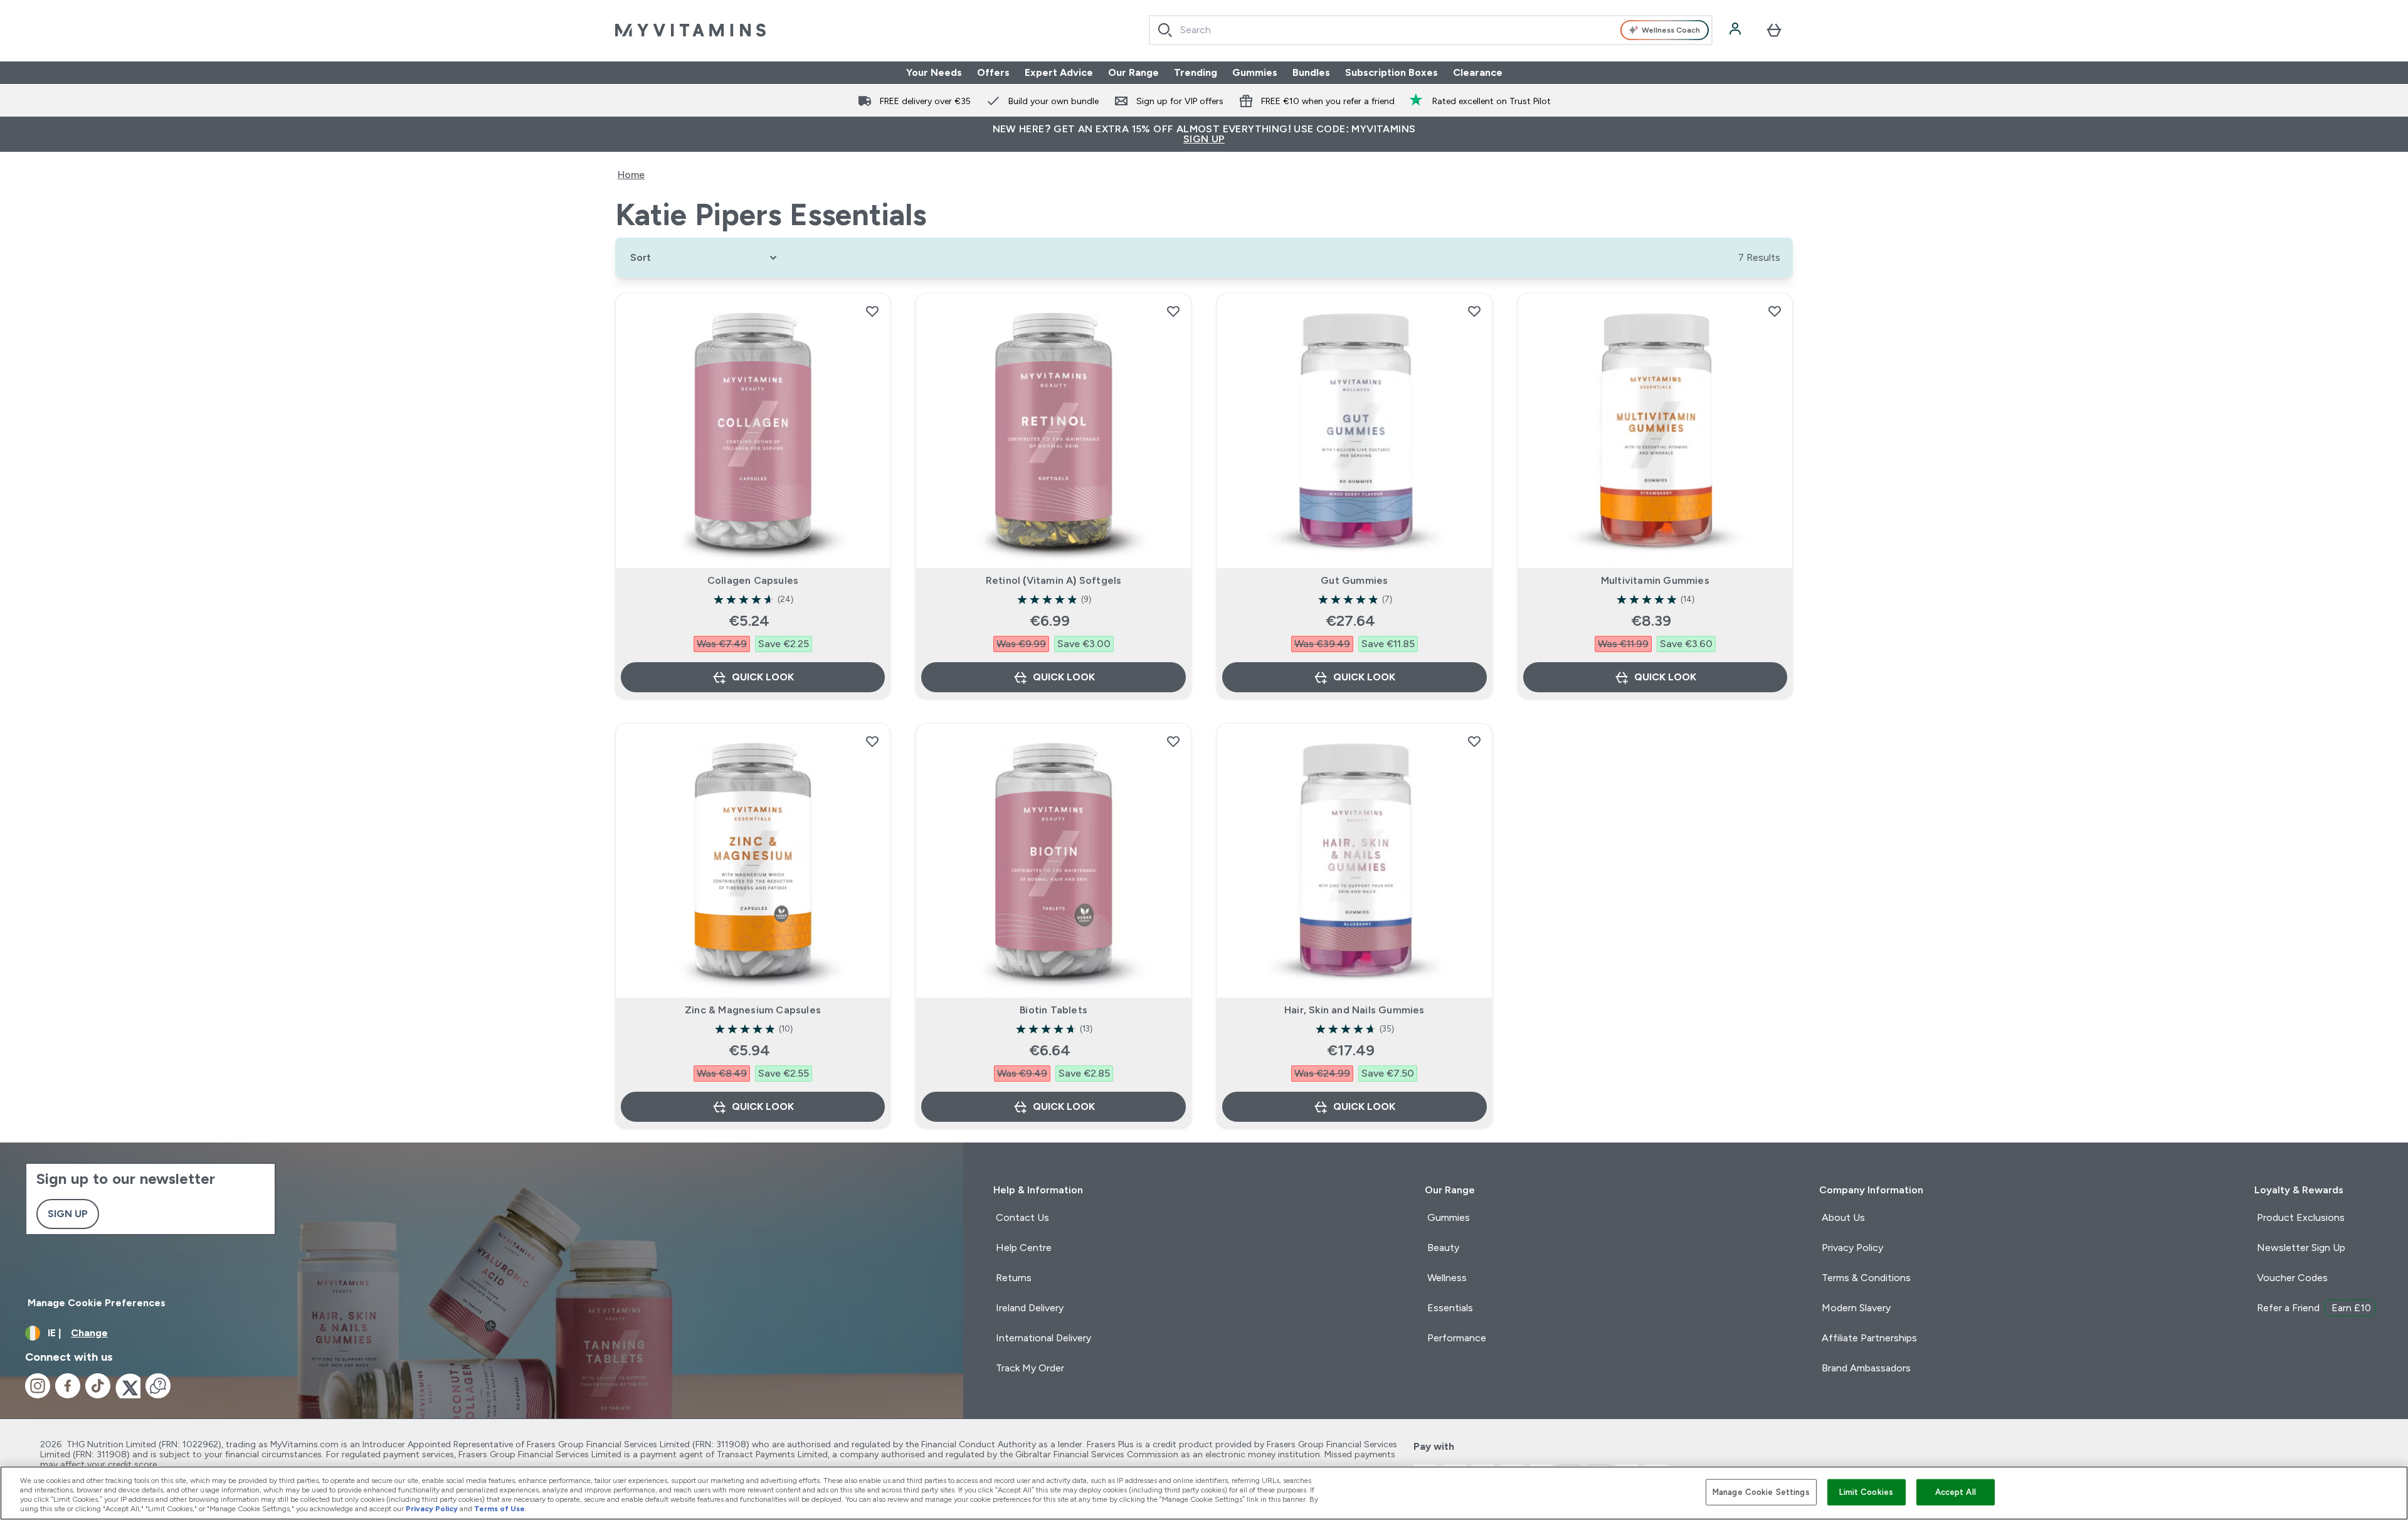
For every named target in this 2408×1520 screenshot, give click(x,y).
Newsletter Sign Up (2301, 1248)
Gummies (1255, 72)
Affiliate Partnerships (1869, 1338)
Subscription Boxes (1391, 72)
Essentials (1450, 1308)
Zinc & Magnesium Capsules (753, 1010)
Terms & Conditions (1866, 1278)
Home (631, 175)
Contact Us (1022, 1217)
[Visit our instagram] (38, 1386)
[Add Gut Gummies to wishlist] (1474, 311)
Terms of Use (499, 1509)
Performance (1457, 1338)
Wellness (1447, 1278)
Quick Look (763, 677)
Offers (993, 72)
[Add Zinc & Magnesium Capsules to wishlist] (872, 741)
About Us (1843, 1217)
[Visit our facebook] (68, 1386)
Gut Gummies (1354, 580)
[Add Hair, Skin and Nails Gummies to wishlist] (1474, 741)
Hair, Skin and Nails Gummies (1354, 1010)
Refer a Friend (2314, 1308)
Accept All (1956, 1492)
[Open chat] (158, 1386)
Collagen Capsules (753, 580)
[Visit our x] (128, 1386)
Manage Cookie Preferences (97, 1303)
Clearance (1478, 72)
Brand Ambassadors (1866, 1368)
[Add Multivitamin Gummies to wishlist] (1775, 311)
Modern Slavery (1856, 1308)
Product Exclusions (2301, 1217)
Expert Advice (1059, 72)
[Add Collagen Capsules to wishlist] (872, 311)
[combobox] (1431, 30)
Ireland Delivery (1030, 1308)
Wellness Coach (1671, 30)
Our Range (1133, 72)
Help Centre (1024, 1248)
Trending (1196, 72)
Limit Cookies (1866, 1492)
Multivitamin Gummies (1655, 580)
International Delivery (1043, 1338)
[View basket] (1774, 30)
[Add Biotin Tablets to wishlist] (1173, 741)
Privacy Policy (1852, 1248)
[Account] (1736, 30)
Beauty (1443, 1248)
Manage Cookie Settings (1761, 1492)
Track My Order (1030, 1368)
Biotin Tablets (1053, 1010)
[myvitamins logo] (690, 30)
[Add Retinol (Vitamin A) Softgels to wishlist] (1173, 311)
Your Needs (934, 72)
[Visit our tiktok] (98, 1386)
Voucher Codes (2292, 1278)
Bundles (1311, 72)
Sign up (68, 1214)
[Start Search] (1165, 30)
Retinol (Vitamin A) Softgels (1054, 580)
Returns (1014, 1278)
